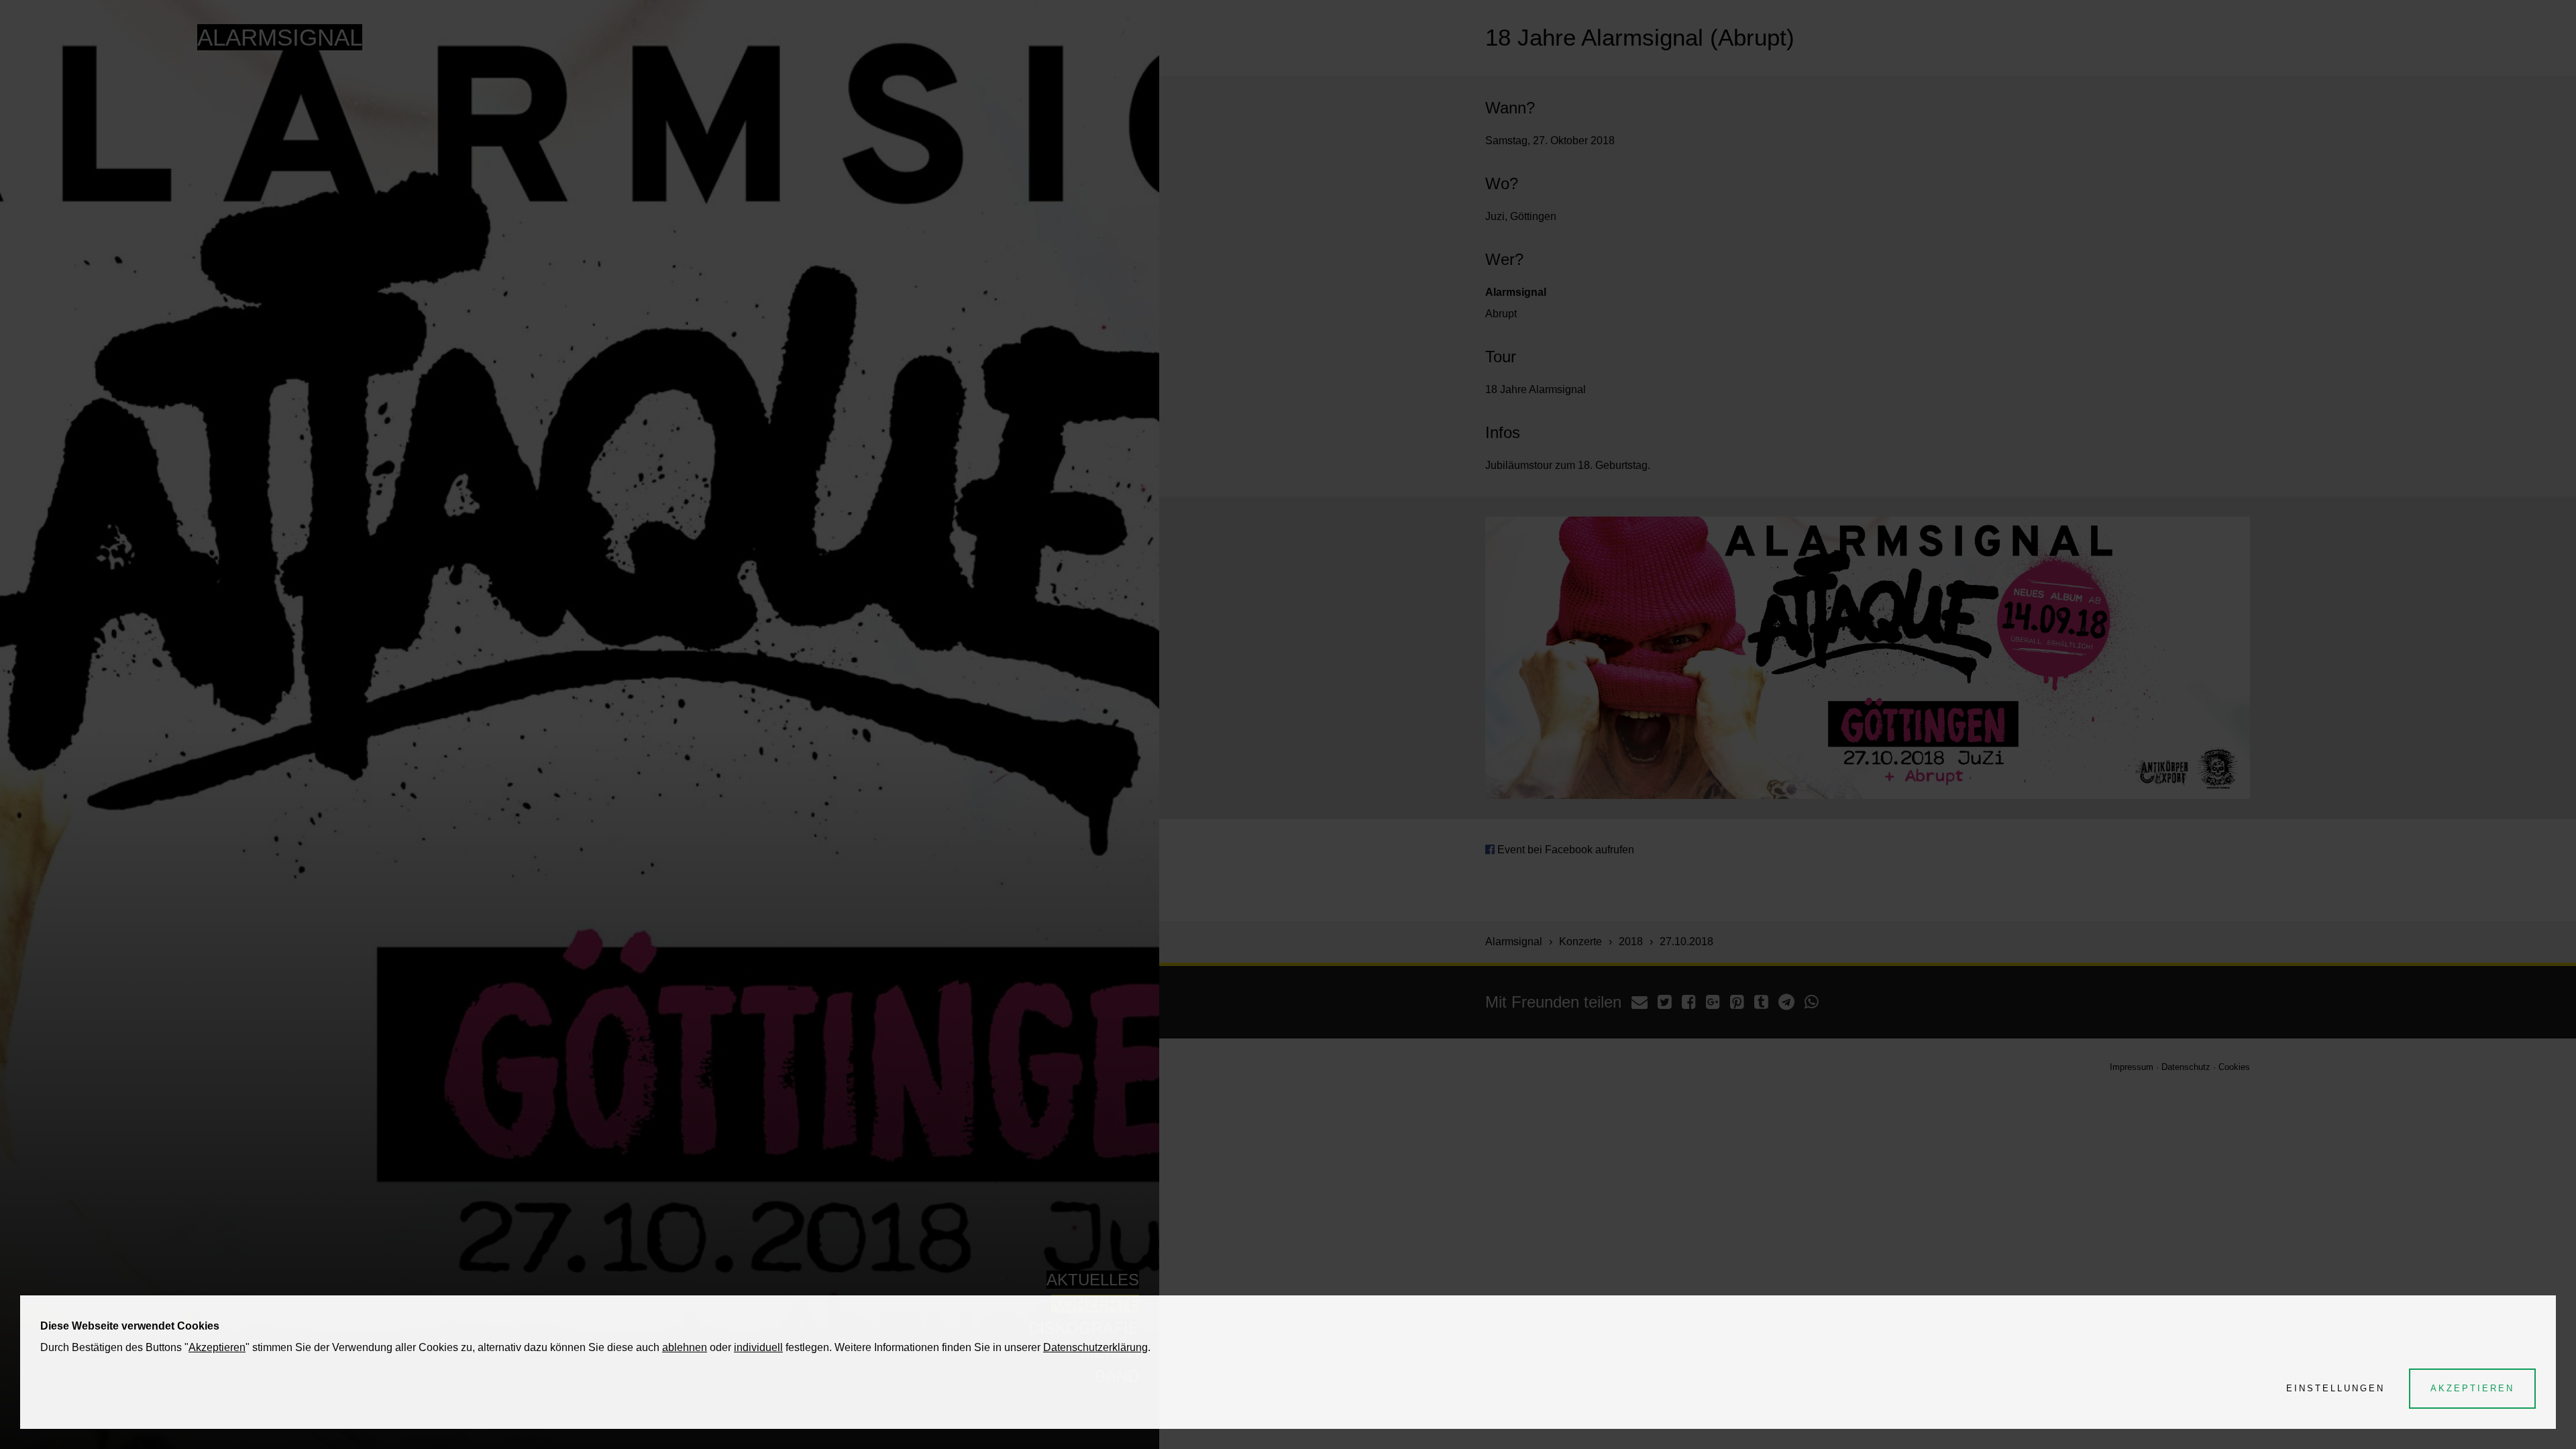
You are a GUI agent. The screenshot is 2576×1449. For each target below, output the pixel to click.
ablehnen (685, 1347)
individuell (758, 1347)
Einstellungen (2336, 1388)
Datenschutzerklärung (1095, 1347)
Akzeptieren (217, 1347)
